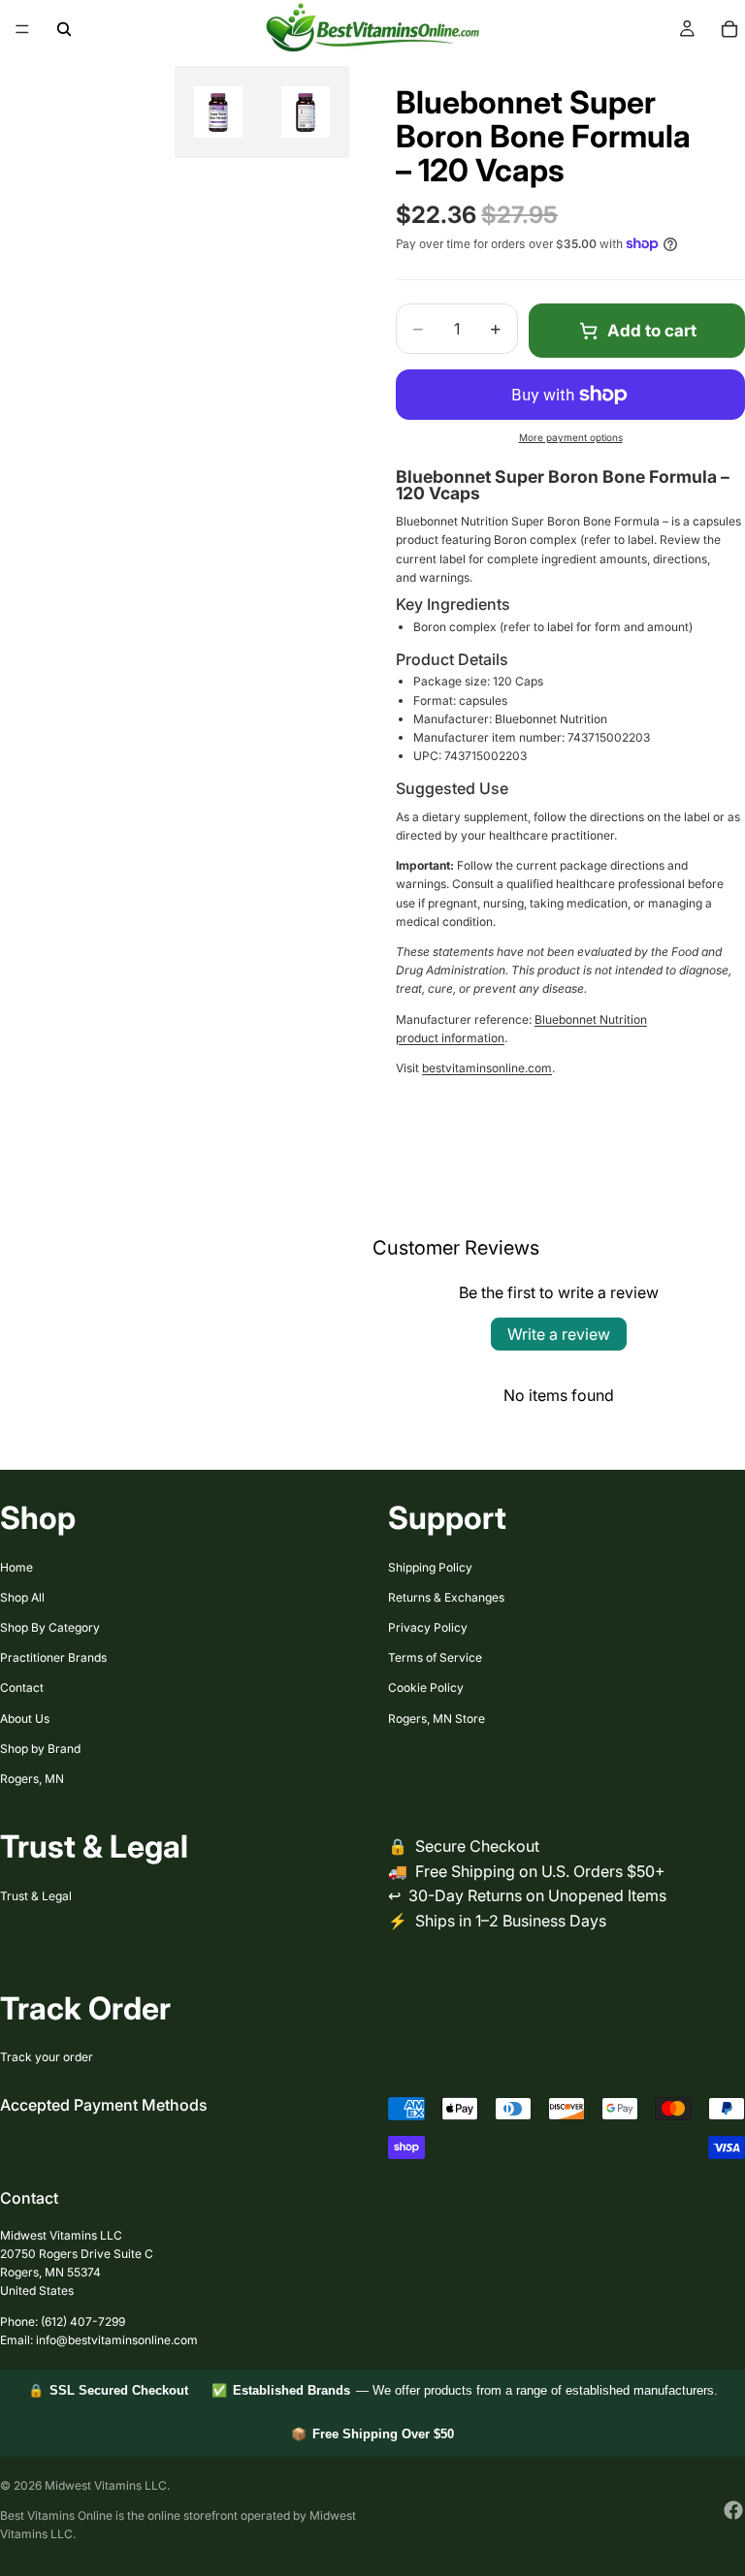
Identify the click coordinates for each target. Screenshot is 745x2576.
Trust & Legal (36, 1896)
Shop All (22, 1597)
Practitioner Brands (53, 1657)
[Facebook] (733, 2510)
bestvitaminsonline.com (487, 1068)
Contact (22, 1688)
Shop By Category (50, 1627)
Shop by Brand (40, 1749)
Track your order (47, 2057)
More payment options (571, 437)
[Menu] (22, 29)
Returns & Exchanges (446, 1597)
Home (16, 1567)
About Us (25, 1718)
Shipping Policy (430, 1567)
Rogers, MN (32, 1779)
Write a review (559, 1334)
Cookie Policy (426, 1688)
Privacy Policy (428, 1627)
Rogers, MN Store (437, 1718)
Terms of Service (435, 1657)
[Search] (64, 29)
